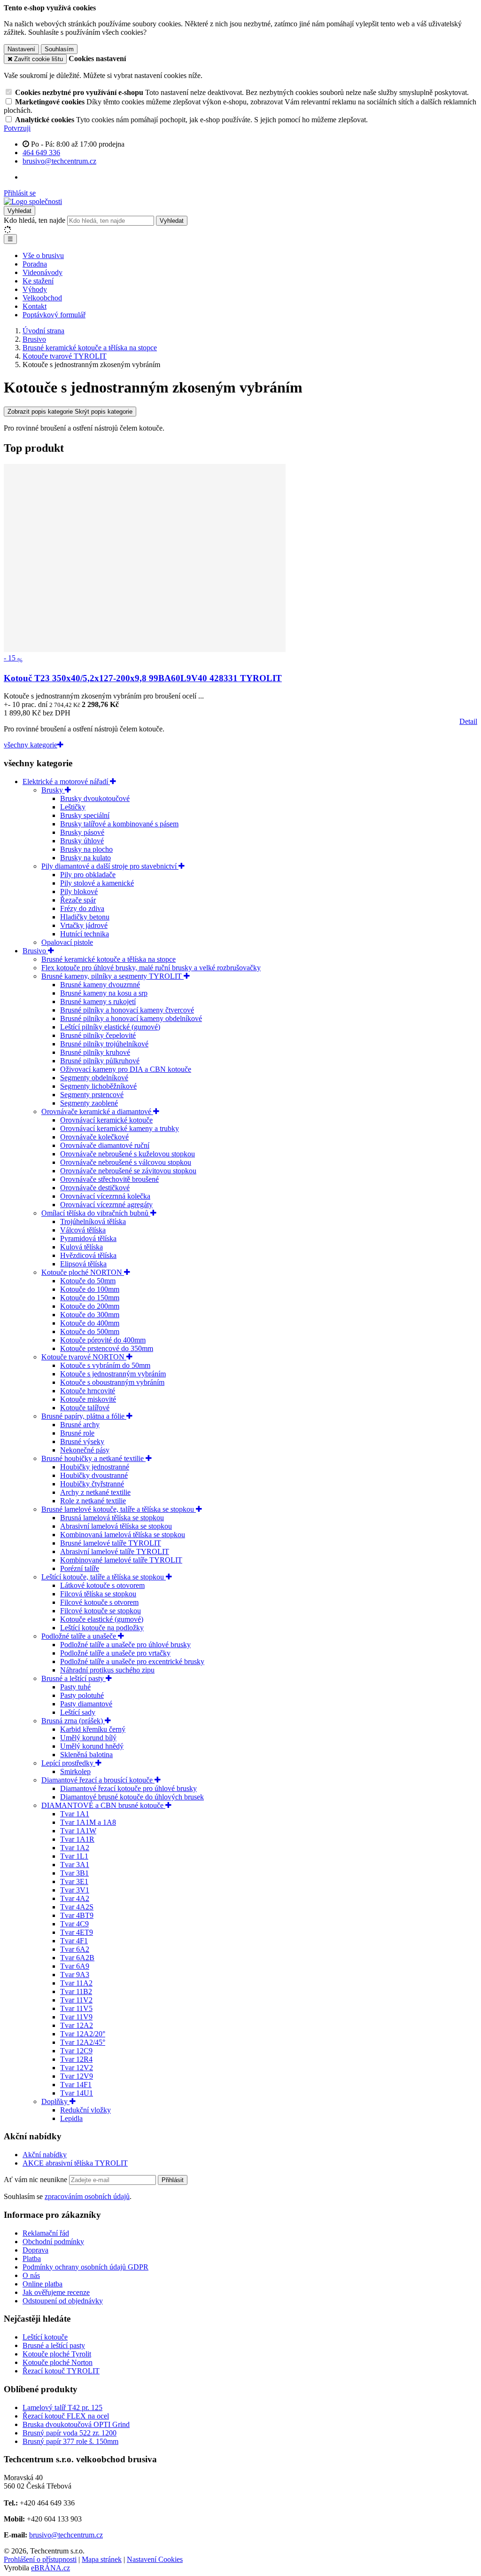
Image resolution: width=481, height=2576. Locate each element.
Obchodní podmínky (53, 2242)
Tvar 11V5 (76, 2008)
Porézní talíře (80, 1568)
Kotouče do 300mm (90, 1315)
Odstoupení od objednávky (63, 2301)
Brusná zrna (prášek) (73, 1721)
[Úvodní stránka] (33, 201)
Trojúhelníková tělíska (93, 1221)
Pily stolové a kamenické (97, 883)
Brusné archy (80, 1425)
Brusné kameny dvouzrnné (100, 985)
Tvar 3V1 (75, 1890)
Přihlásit (173, 2180)
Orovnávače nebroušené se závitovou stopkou (128, 1171)
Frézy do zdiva (82, 908)
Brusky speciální (85, 815)
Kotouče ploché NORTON (83, 1272)
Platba (32, 2258)
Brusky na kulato (85, 858)
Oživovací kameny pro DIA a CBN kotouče (126, 1069)
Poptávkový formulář (54, 315)
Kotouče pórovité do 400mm (103, 1340)
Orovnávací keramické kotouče (106, 1120)
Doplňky (55, 2101)
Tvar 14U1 (77, 2093)
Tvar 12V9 (77, 2076)
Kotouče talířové (85, 1408)
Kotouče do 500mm (90, 1331)
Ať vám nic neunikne (36, 2179)
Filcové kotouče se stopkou (101, 1611)
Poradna (35, 264)
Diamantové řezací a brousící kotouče (98, 1780)
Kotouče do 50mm (88, 1281)
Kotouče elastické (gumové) (102, 1619)
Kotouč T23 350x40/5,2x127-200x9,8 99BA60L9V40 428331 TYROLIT (143, 678)
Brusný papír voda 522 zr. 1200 (70, 2433)
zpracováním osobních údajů (87, 2196)
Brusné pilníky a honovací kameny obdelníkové (131, 1018)
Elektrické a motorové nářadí (66, 781)
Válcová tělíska (83, 1230)
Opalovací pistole (67, 942)
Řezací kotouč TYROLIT (61, 2371)
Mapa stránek (102, 2559)
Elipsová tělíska (83, 1264)
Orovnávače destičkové (95, 1188)
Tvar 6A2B (77, 1958)
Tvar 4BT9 (77, 1915)
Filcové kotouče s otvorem (99, 1602)
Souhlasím (59, 49)
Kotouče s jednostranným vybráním (113, 1374)
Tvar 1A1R (77, 1839)
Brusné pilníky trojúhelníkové (104, 1044)
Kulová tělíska (81, 1247)
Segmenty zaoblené (89, 1103)
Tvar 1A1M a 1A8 (88, 1822)
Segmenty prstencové (92, 1095)
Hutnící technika (85, 934)
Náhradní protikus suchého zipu (107, 1670)
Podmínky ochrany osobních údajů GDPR (85, 2267)
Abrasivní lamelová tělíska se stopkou (116, 1526)
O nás (31, 2275)
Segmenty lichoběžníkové (98, 1086)
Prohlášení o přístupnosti (40, 2559)
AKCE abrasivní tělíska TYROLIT (75, 2163)
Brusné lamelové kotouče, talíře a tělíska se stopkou (119, 1509)
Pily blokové (79, 891)
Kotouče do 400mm (90, 1323)
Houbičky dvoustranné (94, 1475)
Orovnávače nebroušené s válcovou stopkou (126, 1162)
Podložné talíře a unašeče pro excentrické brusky (132, 1661)
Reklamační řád (46, 2233)
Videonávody (43, 272)
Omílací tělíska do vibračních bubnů (96, 1213)
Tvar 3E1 (74, 1881)
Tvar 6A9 (75, 1966)
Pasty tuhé (75, 1687)
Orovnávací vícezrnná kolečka (105, 1196)
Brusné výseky (82, 1441)
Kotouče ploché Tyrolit (57, 2354)
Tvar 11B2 (76, 1991)
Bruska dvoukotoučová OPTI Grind (76, 2424)
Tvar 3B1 (74, 1873)
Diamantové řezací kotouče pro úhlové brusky (128, 1788)
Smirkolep (75, 1771)
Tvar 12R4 (76, 2059)
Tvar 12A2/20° (83, 2034)
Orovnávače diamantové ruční (105, 1145)
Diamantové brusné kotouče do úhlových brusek (132, 1797)
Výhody (35, 289)
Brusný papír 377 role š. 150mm (70, 2441)
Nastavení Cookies (155, 2559)
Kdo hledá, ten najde (35, 220)
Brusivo (35, 951)
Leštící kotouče (45, 2337)
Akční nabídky (45, 2155)
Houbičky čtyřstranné (92, 1484)
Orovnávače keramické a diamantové (97, 1111)
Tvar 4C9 (74, 1924)
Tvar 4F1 (74, 1941)
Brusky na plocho (86, 849)
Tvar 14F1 (76, 2085)
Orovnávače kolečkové (94, 1137)
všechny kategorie (31, 745)
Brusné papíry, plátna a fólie (84, 1416)
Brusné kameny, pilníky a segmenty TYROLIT (112, 976)
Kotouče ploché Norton (58, 2362)
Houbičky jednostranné (95, 1467)
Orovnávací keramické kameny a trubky (120, 1128)
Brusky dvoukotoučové (95, 798)
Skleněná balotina (86, 1755)
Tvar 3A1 (75, 1865)
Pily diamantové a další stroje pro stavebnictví (110, 866)
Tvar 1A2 (75, 1848)
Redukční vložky (85, 2110)
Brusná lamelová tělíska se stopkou (112, 1518)
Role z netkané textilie (93, 1501)
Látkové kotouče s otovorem (102, 1585)
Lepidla (71, 2118)
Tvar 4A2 (75, 1898)
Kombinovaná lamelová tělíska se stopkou (123, 1535)
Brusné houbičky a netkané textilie (93, 1458)
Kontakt (35, 306)
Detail (468, 721)
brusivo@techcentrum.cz (66, 2535)
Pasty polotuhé (82, 1695)
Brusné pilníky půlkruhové (100, 1061)
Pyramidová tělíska (88, 1238)
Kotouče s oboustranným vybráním (112, 1382)
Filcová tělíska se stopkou (98, 1594)
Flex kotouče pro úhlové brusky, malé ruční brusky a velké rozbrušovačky (151, 968)
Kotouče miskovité (88, 1399)
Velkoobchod (42, 298)
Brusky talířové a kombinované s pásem (119, 824)
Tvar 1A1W (78, 1831)
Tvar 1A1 (75, 1814)
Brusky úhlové (82, 841)
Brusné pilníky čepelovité (98, 1035)
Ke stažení (38, 281)
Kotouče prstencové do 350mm (107, 1348)
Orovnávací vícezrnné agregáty (106, 1205)
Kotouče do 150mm (90, 1298)
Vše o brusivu (43, 255)
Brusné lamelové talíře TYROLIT (111, 1543)
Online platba (43, 2284)
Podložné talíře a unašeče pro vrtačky (115, 1653)
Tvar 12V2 (77, 2068)
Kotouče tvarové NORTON (84, 1357)
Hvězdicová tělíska (88, 1255)
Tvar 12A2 (77, 2025)
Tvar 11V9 (76, 2017)
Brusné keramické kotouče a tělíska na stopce (109, 959)
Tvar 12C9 (76, 2051)
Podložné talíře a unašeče (80, 1636)
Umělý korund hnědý (92, 1746)
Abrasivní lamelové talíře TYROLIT (115, 1551)
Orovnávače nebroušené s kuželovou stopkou (128, 1154)
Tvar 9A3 (75, 1975)
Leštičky (73, 807)
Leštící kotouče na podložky (102, 1628)
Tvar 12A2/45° (83, 2042)
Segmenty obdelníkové (94, 1078)
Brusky (53, 790)
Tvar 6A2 (75, 1949)
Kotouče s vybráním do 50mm (105, 1365)
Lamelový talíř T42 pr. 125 (62, 2407)
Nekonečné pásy (85, 1450)
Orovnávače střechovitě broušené (109, 1179)
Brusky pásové (82, 832)
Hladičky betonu (85, 917)
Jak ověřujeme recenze (56, 2292)
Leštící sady (78, 1712)
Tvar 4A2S (77, 1907)
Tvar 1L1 (74, 1856)
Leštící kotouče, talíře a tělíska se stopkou (104, 1577)
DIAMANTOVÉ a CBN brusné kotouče (103, 1805)
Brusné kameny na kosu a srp (104, 993)
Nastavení (21, 49)
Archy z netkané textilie (95, 1492)
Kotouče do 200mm (90, 1306)
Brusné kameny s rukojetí (98, 1001)
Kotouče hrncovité (88, 1391)
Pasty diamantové (86, 1704)
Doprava (35, 2250)
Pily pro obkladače (88, 875)
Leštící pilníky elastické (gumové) (110, 1027)
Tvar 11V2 (76, 2000)
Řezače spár (78, 900)
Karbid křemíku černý (93, 1729)
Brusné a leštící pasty (74, 1678)
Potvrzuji (17, 128)
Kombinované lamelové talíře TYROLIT (121, 1560)
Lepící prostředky (68, 1763)
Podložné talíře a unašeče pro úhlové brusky (125, 1645)
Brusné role (77, 1433)
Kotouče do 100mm (90, 1289)
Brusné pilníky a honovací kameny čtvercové (127, 1010)
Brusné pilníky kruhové (95, 1052)
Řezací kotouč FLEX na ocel (66, 2416)
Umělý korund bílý (88, 1738)
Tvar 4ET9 (77, 1932)
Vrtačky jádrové (84, 925)
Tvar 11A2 (76, 1983)
